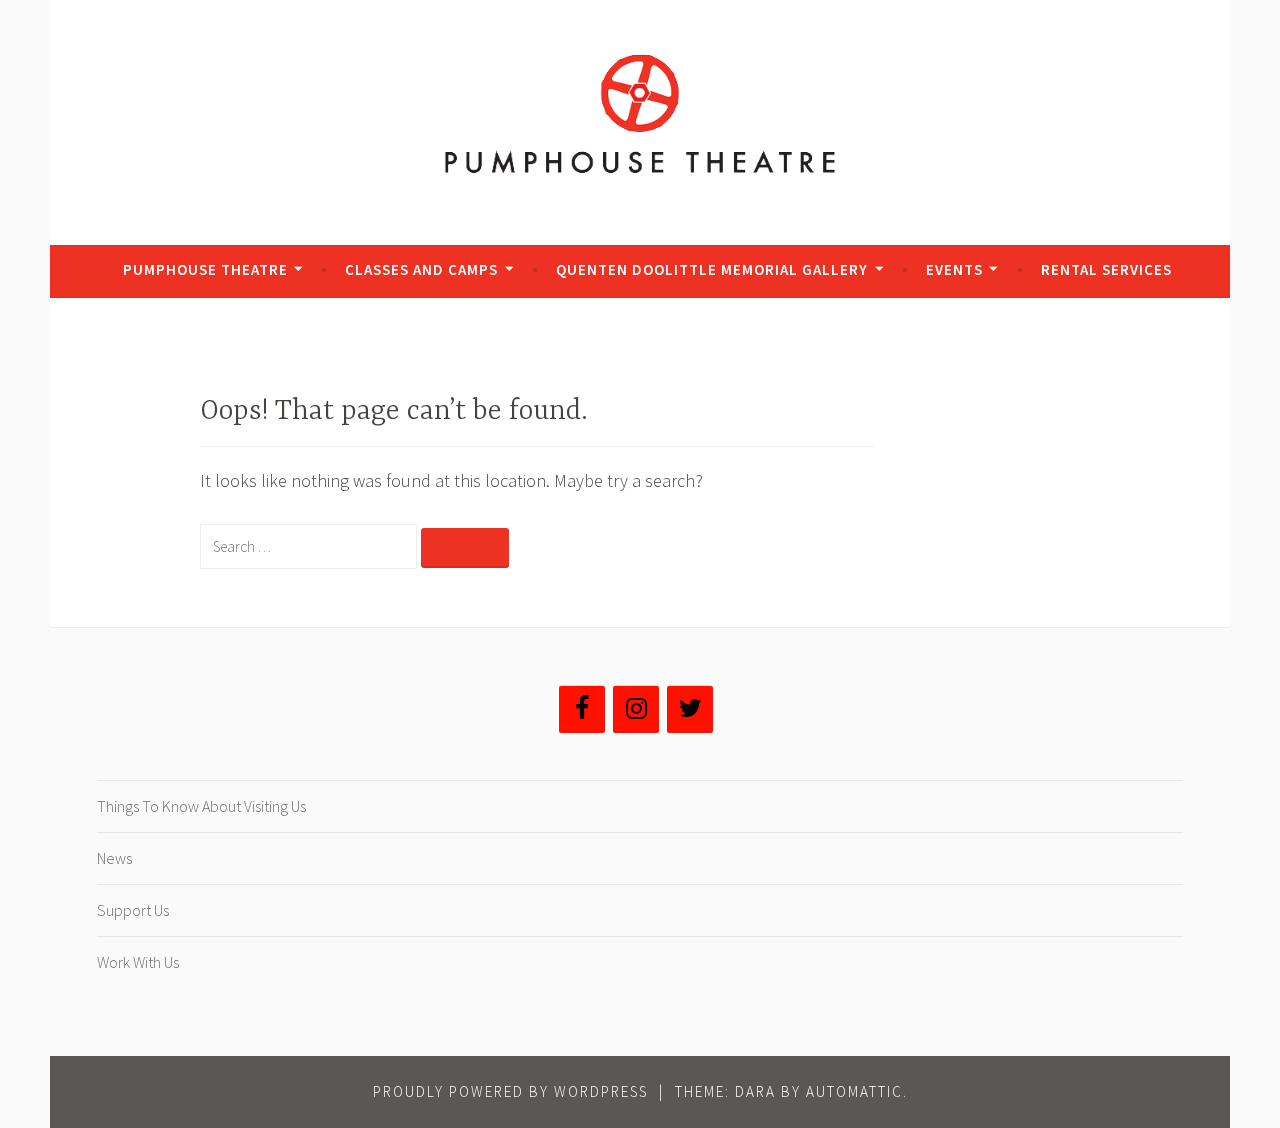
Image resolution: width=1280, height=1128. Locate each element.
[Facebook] (582, 709)
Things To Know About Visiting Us (201, 806)
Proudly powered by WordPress (510, 1091)
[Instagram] (636, 709)
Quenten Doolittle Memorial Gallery (712, 269)
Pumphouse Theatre (205, 269)
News (114, 858)
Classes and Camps (421, 269)
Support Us (133, 910)
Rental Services (1106, 269)
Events (954, 269)
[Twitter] (690, 709)
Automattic (854, 1091)
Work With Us (138, 962)
